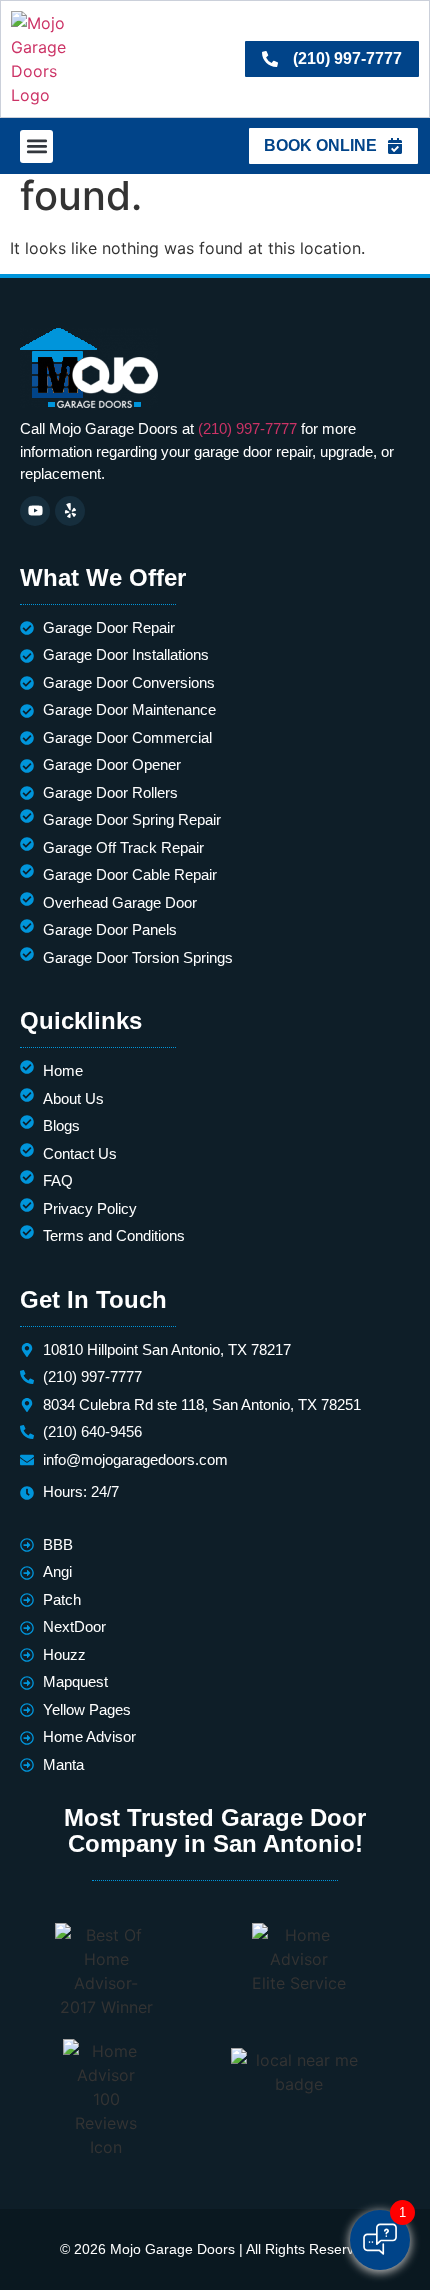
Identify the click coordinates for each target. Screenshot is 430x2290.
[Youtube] (35, 511)
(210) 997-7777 (247, 428)
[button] (36, 146)
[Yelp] (70, 511)
